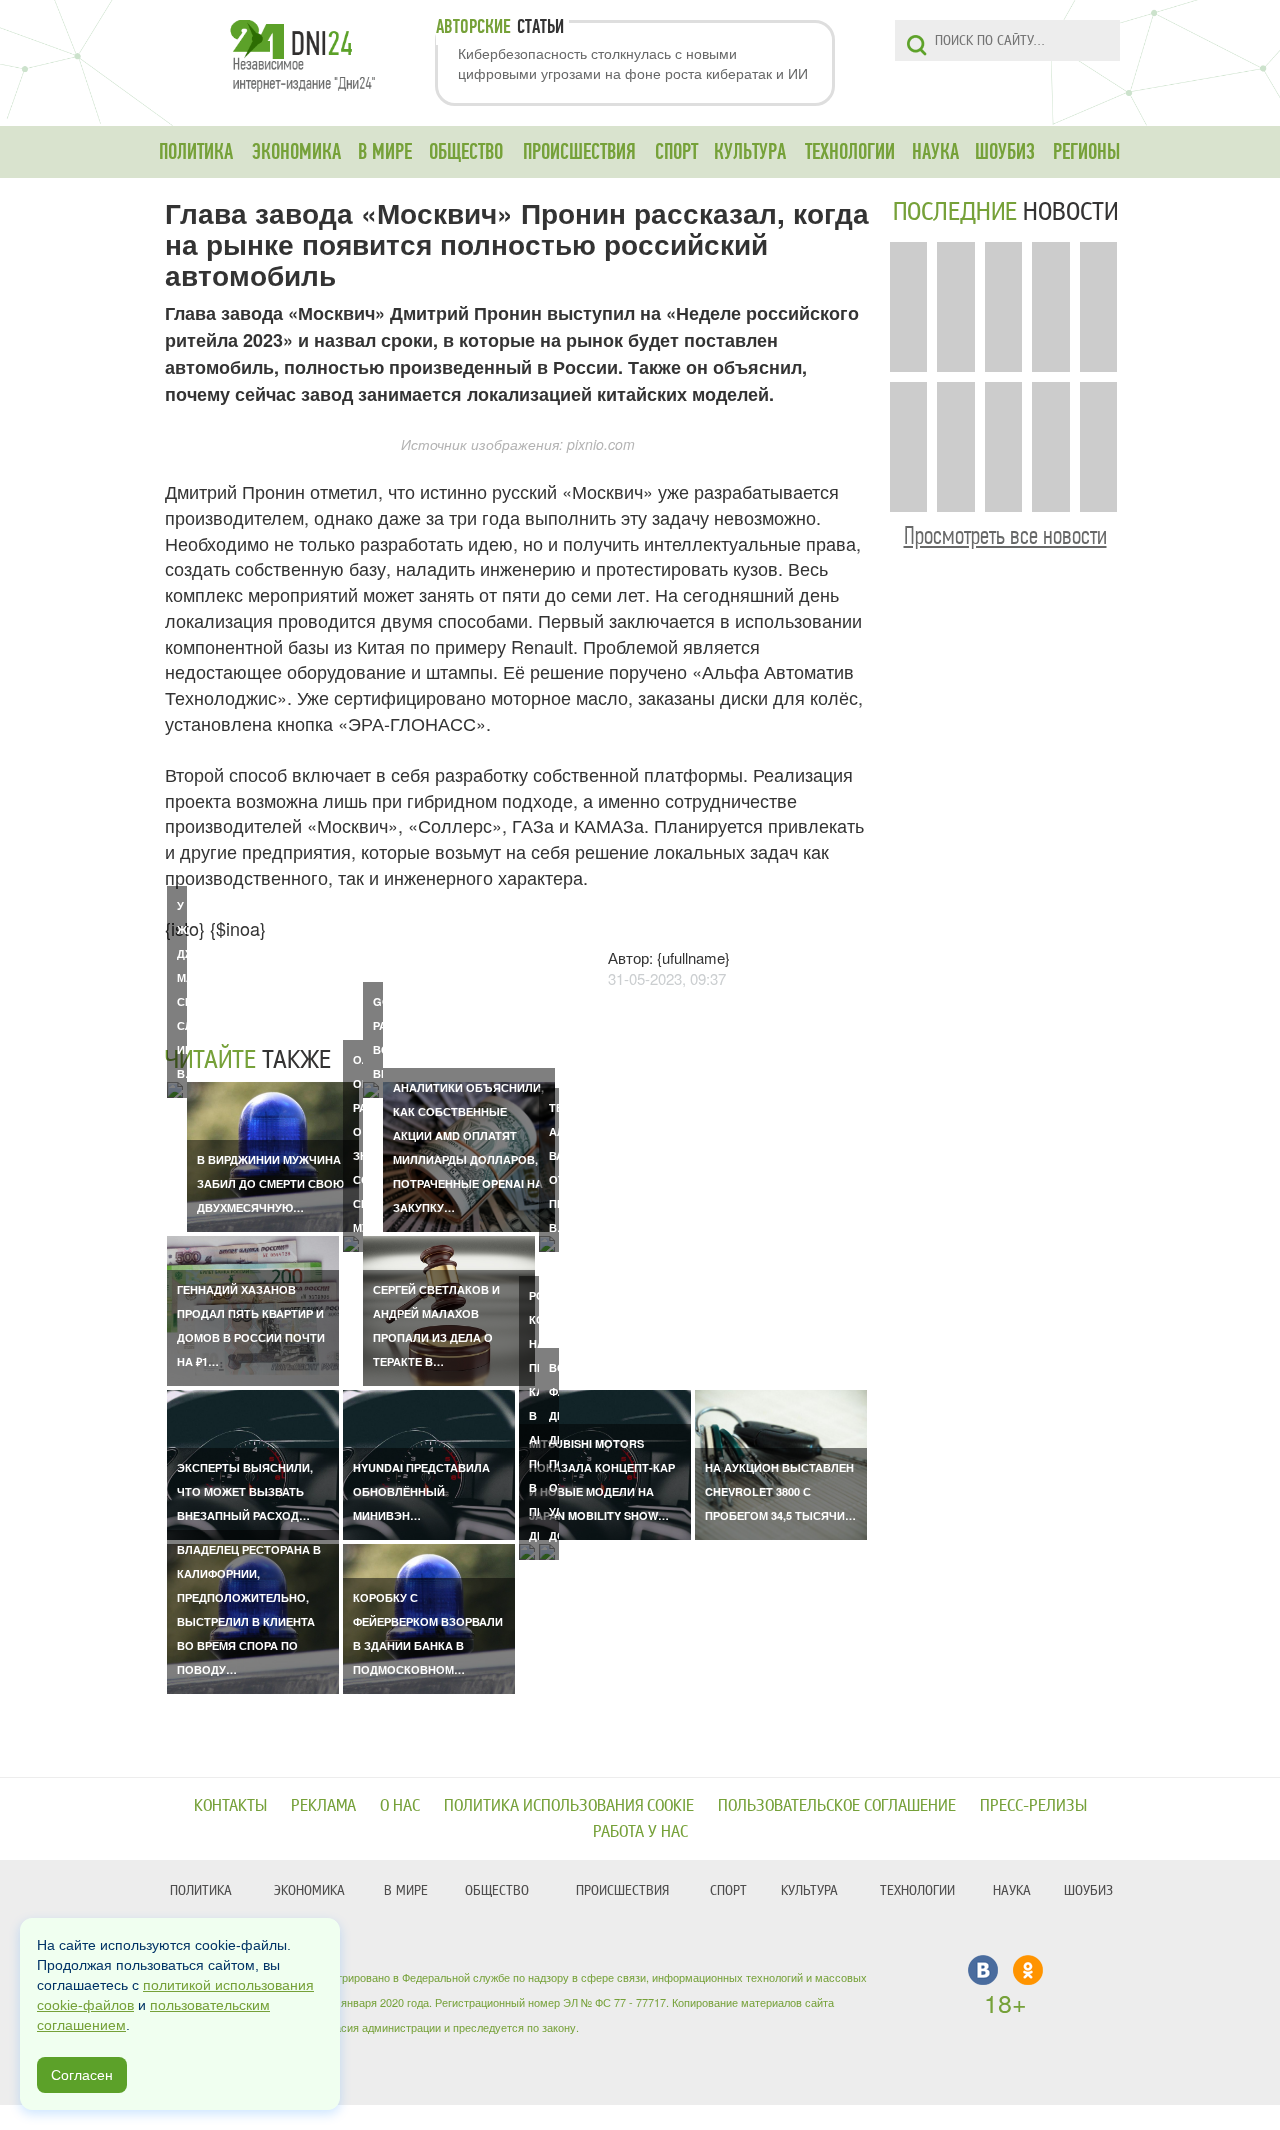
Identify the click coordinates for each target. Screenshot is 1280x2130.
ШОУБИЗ (1005, 152)
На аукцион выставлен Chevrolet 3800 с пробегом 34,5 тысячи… (780, 1491)
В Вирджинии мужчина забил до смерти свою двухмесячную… (270, 1183)
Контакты (230, 1805)
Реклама (323, 1805)
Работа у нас (640, 1831)
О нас (400, 1805)
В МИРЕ (385, 152)
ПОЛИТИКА (196, 152)
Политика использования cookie (569, 1805)
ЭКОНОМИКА (296, 152)
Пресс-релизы (1033, 1805)
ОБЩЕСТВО (466, 152)
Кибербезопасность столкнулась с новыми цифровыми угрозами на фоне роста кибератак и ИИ (633, 63)
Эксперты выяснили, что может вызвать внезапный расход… (245, 1491)
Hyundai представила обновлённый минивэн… (421, 1491)
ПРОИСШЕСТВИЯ (579, 152)
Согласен (82, 2075)
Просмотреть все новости (1005, 535)
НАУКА (935, 152)
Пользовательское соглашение (837, 1805)
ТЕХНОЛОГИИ (850, 152)
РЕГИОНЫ (1086, 152)
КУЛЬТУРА (750, 152)
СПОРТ (676, 152)
